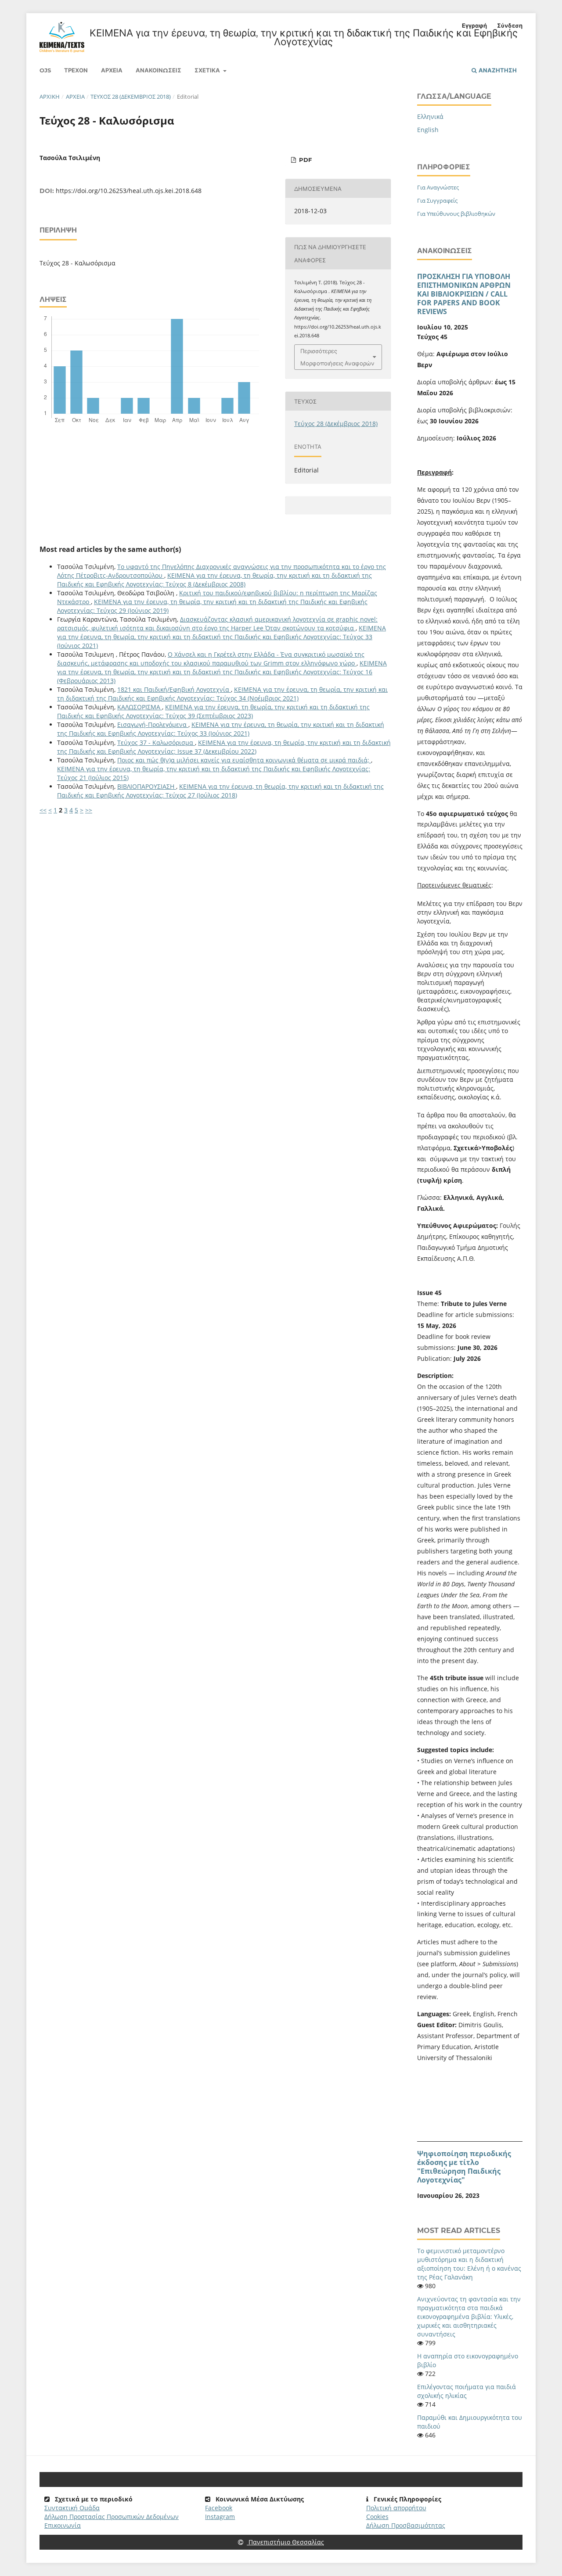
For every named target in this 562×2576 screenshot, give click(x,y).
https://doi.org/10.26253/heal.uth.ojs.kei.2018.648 (129, 191)
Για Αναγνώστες (438, 187)
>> (89, 810)
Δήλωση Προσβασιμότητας (406, 2525)
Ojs (45, 70)
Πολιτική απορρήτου (396, 2508)
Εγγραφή (474, 25)
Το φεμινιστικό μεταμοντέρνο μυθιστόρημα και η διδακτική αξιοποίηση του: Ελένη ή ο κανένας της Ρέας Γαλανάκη (469, 2264)
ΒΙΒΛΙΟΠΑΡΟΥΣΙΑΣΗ (147, 786)
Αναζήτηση (497, 70)
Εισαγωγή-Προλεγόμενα (153, 724)
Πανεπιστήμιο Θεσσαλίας (285, 2542)
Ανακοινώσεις (159, 70)
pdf (304, 160)
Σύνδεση (510, 25)
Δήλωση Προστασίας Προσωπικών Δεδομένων (112, 2517)
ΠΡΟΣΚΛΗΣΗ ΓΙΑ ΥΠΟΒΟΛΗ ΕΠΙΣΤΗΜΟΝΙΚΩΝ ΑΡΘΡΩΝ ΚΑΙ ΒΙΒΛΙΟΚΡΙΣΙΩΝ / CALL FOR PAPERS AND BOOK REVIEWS (464, 294)
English (428, 130)
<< (43, 810)
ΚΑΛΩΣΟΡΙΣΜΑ (140, 707)
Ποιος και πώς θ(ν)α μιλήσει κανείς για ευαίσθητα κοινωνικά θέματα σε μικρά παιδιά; (244, 760)
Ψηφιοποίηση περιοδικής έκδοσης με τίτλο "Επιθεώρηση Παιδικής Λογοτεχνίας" (464, 2167)
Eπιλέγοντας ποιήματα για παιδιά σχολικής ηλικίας (467, 2391)
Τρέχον (76, 70)
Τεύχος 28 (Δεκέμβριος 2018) (131, 97)
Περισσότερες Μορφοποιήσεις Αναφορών (337, 357)
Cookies (377, 2517)
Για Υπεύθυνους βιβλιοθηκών (456, 214)
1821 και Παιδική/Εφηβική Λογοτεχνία (174, 689)
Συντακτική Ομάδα (72, 2508)
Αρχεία (112, 70)
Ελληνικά (430, 116)
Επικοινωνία (63, 2525)
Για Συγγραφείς (437, 200)
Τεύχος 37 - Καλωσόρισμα (156, 742)
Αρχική (50, 97)
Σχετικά (208, 70)
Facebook (219, 2508)
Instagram (220, 2517)
